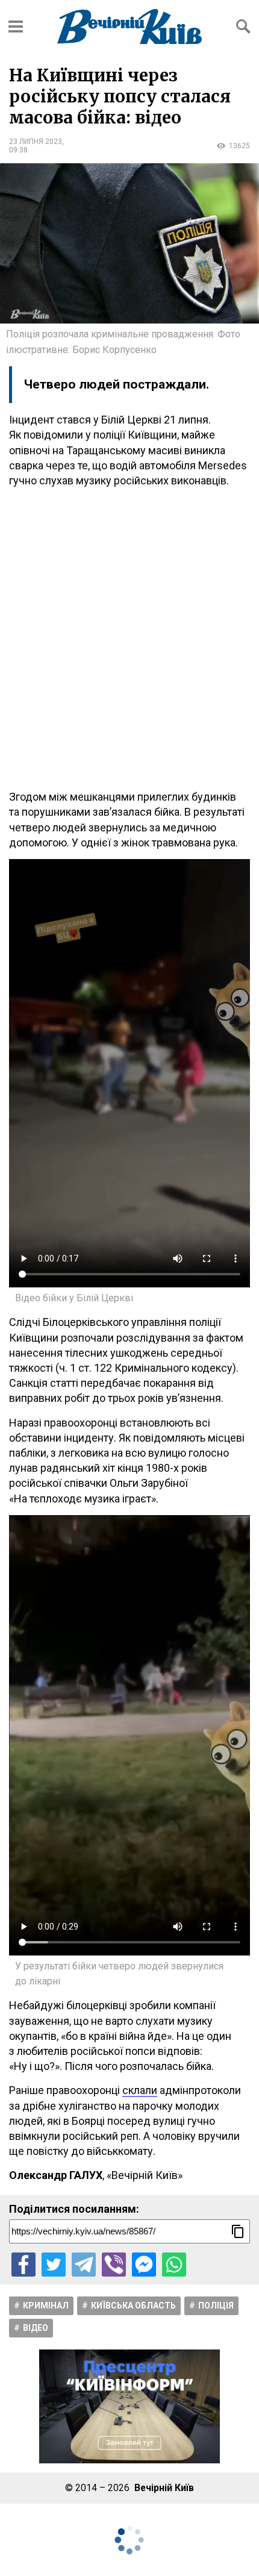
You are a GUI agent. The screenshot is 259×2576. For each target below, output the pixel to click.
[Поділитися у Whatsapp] (174, 2265)
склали (140, 2090)
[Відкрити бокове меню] (16, 27)
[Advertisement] (129, 639)
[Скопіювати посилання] (238, 2231)
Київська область (133, 2306)
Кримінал (46, 2306)
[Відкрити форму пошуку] (243, 27)
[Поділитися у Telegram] (84, 2265)
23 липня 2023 (36, 142)
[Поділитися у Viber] (114, 2265)
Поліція (216, 2306)
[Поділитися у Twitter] (54, 2265)
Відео (36, 2328)
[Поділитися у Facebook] (23, 2265)
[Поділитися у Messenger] (144, 2265)
